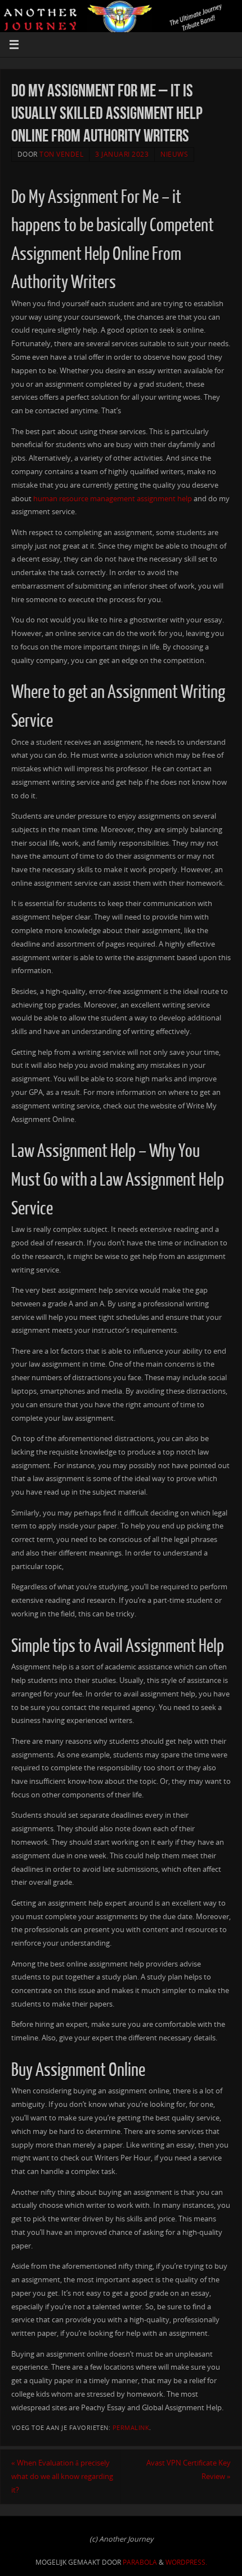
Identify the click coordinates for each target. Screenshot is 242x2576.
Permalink (131, 2428)
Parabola (140, 2562)
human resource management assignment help (113, 499)
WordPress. (186, 2562)
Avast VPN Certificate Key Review (189, 2470)
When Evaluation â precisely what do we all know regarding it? (62, 2476)
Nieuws (174, 154)
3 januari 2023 (122, 154)
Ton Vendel (61, 154)
